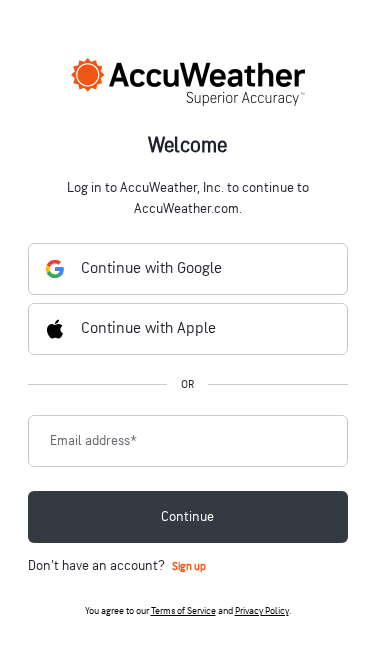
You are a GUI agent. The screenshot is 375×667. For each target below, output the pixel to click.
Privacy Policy (262, 611)
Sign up (189, 566)
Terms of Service (183, 611)
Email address (93, 441)
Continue (187, 516)
